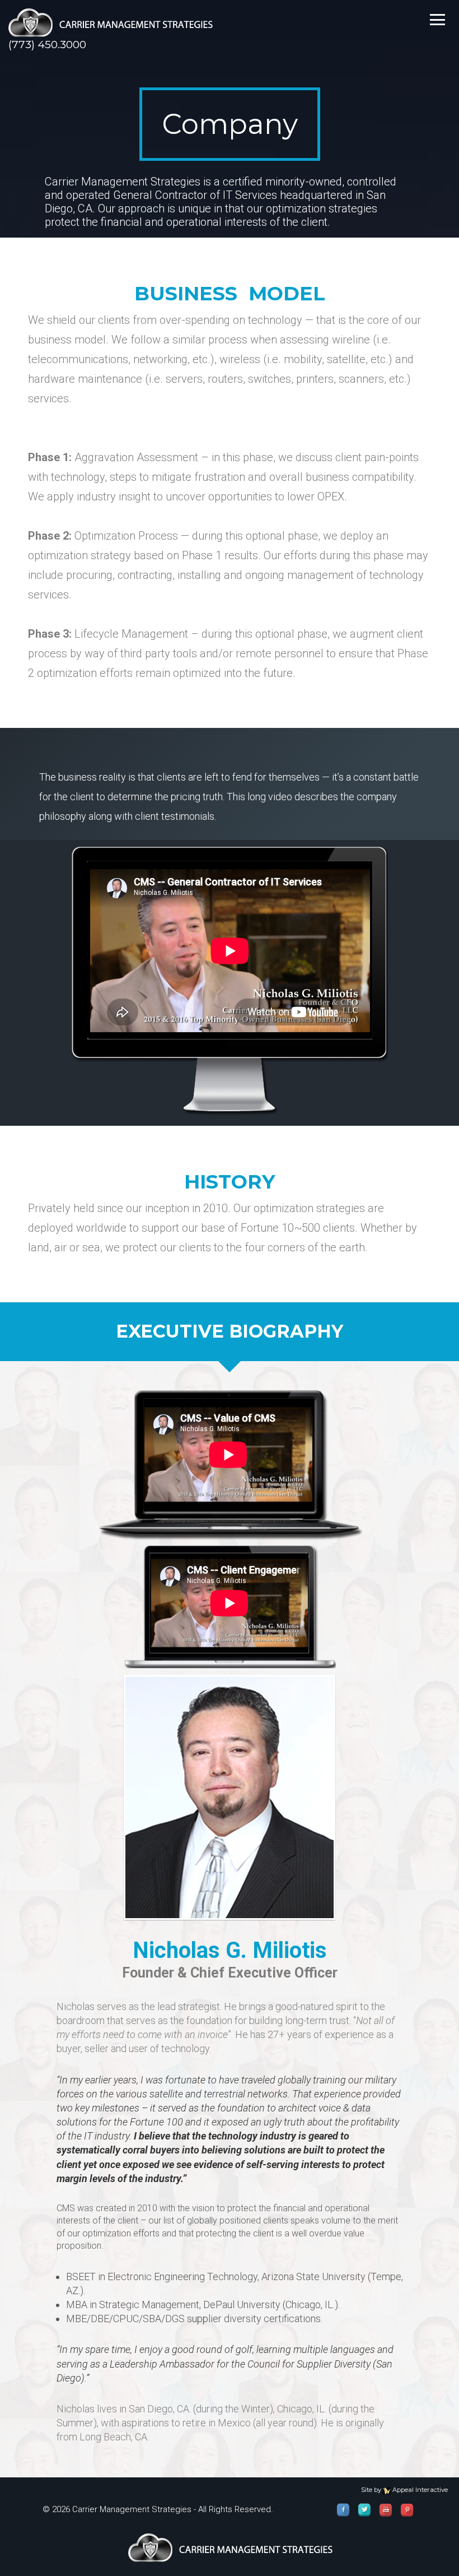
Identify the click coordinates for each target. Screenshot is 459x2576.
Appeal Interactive (420, 2490)
